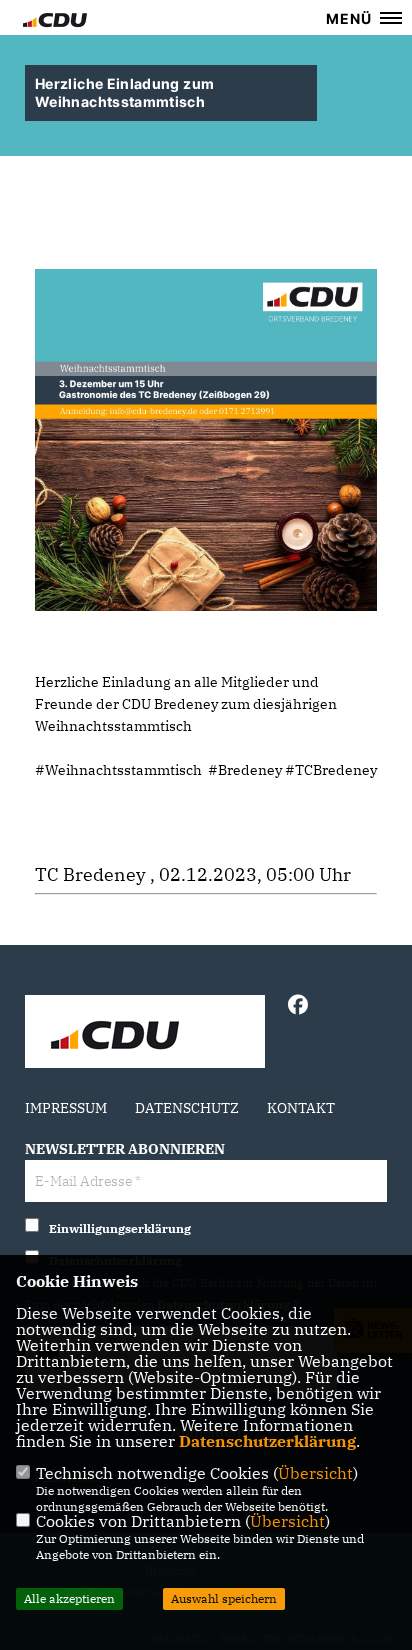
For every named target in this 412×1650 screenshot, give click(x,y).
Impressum (66, 1108)
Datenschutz (187, 1108)
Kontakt (301, 1108)
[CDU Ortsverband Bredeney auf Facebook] (297, 1007)
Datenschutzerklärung (267, 1441)
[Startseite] (145, 1034)
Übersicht (315, 1473)
